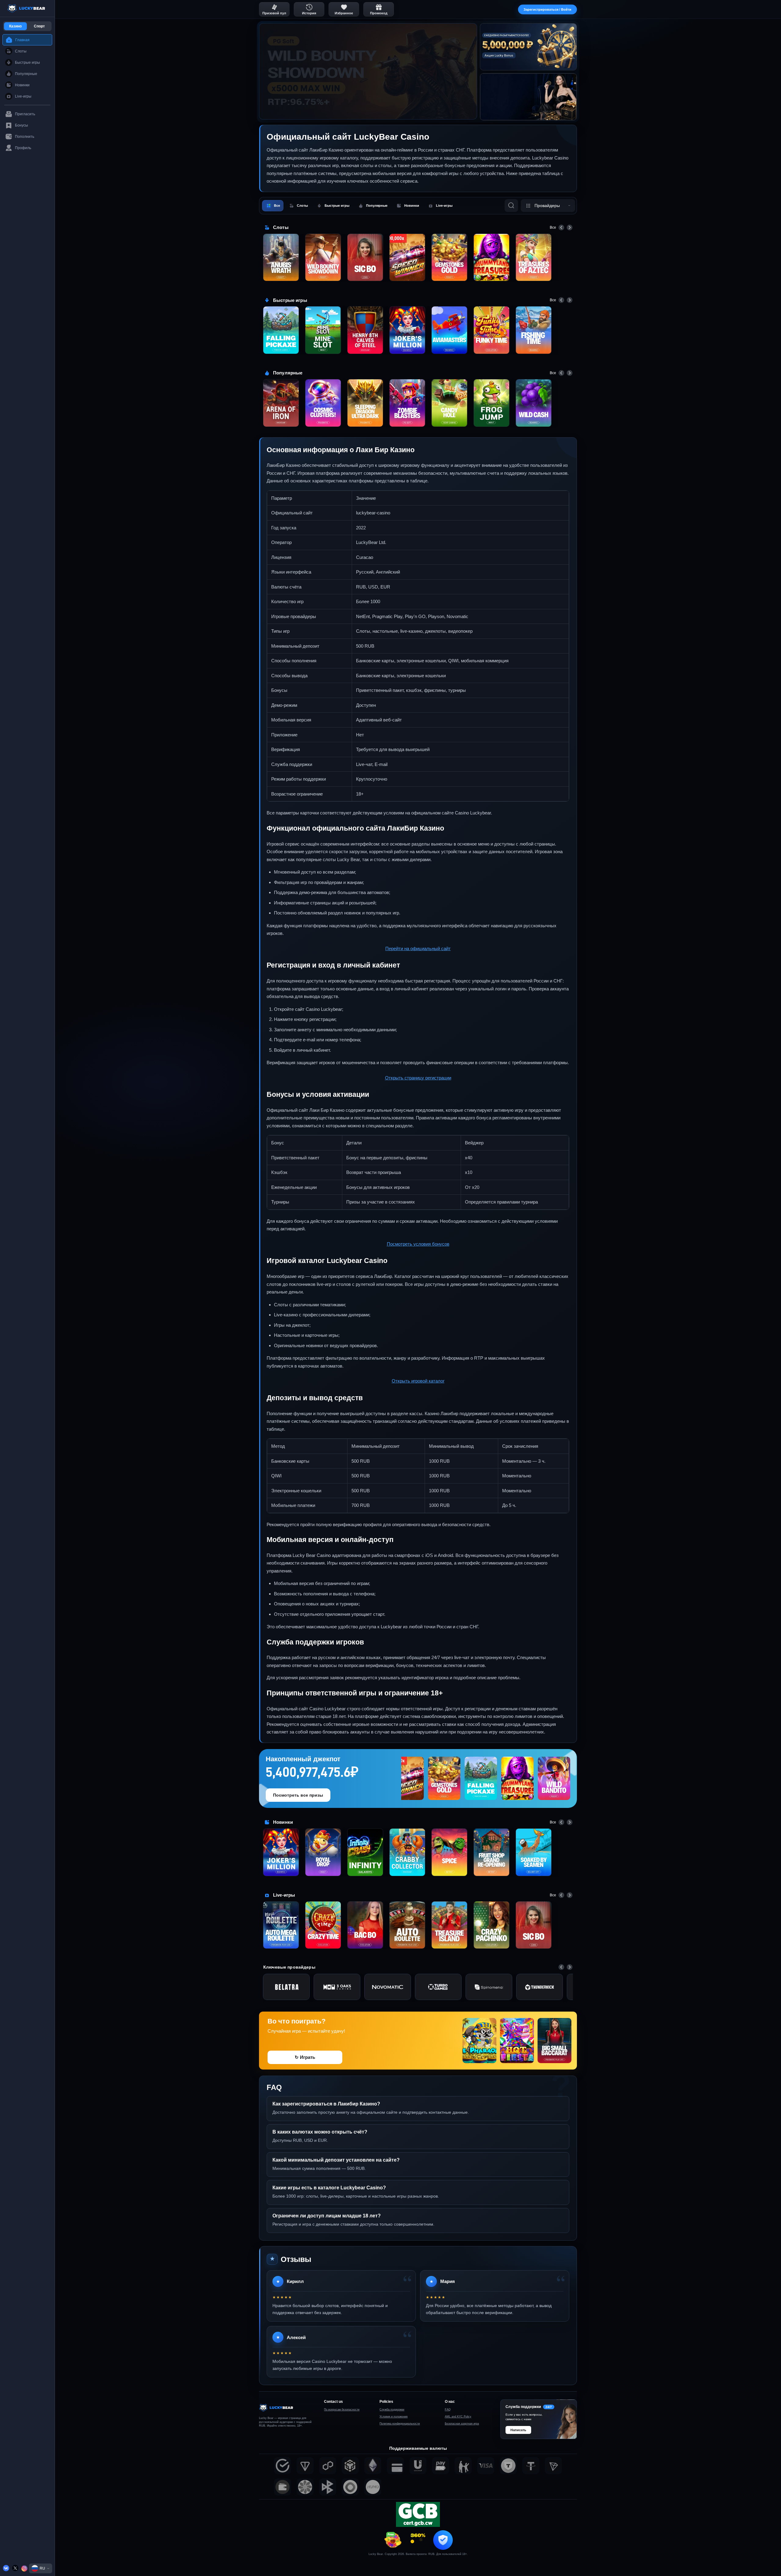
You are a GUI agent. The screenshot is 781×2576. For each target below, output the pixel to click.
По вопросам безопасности (342, 2410)
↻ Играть (305, 2057)
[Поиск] (511, 206)
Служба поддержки (392, 2410)
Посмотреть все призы (298, 1795)
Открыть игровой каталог (418, 1381)
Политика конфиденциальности (400, 2424)
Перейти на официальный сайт (418, 948)
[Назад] (561, 227)
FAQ (448, 2410)
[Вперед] (570, 227)
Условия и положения (394, 2417)
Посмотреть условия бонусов (418, 1244)
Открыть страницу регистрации (418, 1078)
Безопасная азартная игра (462, 2424)
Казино (15, 26)
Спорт (39, 26)
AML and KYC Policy (458, 2417)
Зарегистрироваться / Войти (547, 9)
